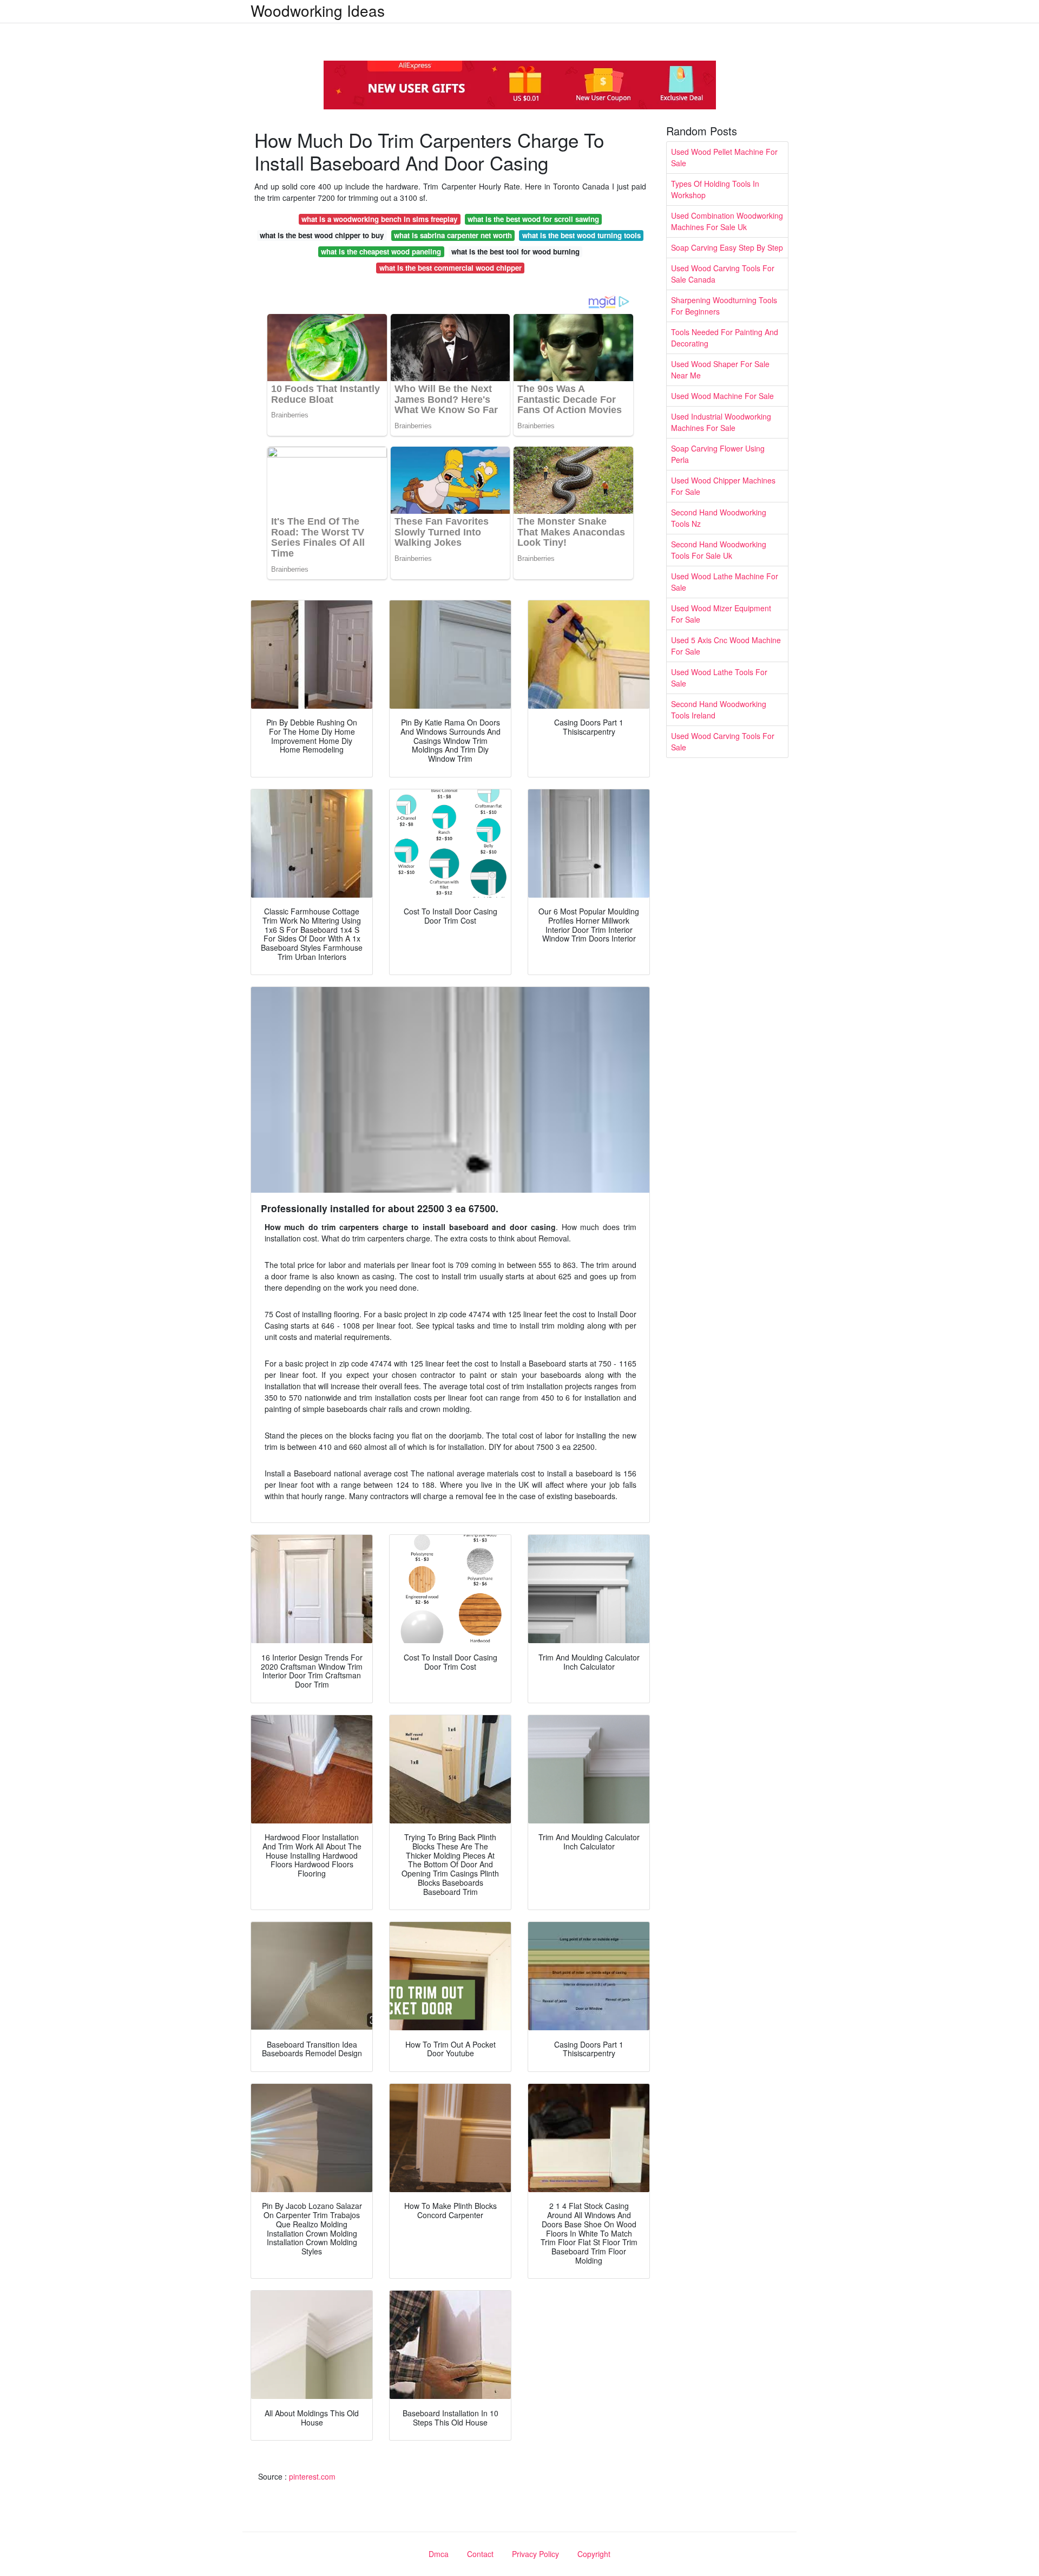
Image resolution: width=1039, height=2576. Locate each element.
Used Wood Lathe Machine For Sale (725, 582)
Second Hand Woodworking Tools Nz (719, 518)
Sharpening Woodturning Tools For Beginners (724, 306)
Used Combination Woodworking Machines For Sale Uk (727, 221)
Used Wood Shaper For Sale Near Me (720, 370)
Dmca (439, 2554)
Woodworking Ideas (318, 10)
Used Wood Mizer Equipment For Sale (721, 614)
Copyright (594, 2554)
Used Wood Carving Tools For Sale (723, 741)
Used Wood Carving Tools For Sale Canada (723, 274)
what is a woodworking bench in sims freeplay (379, 219)
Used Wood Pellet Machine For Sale (724, 157)
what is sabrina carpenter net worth (453, 235)
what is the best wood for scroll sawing (533, 219)
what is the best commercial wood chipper (451, 268)
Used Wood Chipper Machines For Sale (723, 486)
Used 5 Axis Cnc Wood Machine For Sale (726, 646)
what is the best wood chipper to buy (322, 235)
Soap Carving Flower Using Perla (718, 454)
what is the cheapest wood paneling (381, 251)
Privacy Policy (535, 2554)
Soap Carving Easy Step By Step (727, 247)
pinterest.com (312, 2476)
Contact (480, 2554)
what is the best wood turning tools (581, 235)
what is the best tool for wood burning (515, 251)
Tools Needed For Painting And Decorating (725, 338)
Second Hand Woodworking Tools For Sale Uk (719, 550)
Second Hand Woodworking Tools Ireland (719, 710)
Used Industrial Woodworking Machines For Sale (721, 422)
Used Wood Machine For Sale (722, 396)
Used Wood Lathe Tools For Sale (719, 678)
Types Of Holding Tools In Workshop (715, 189)
